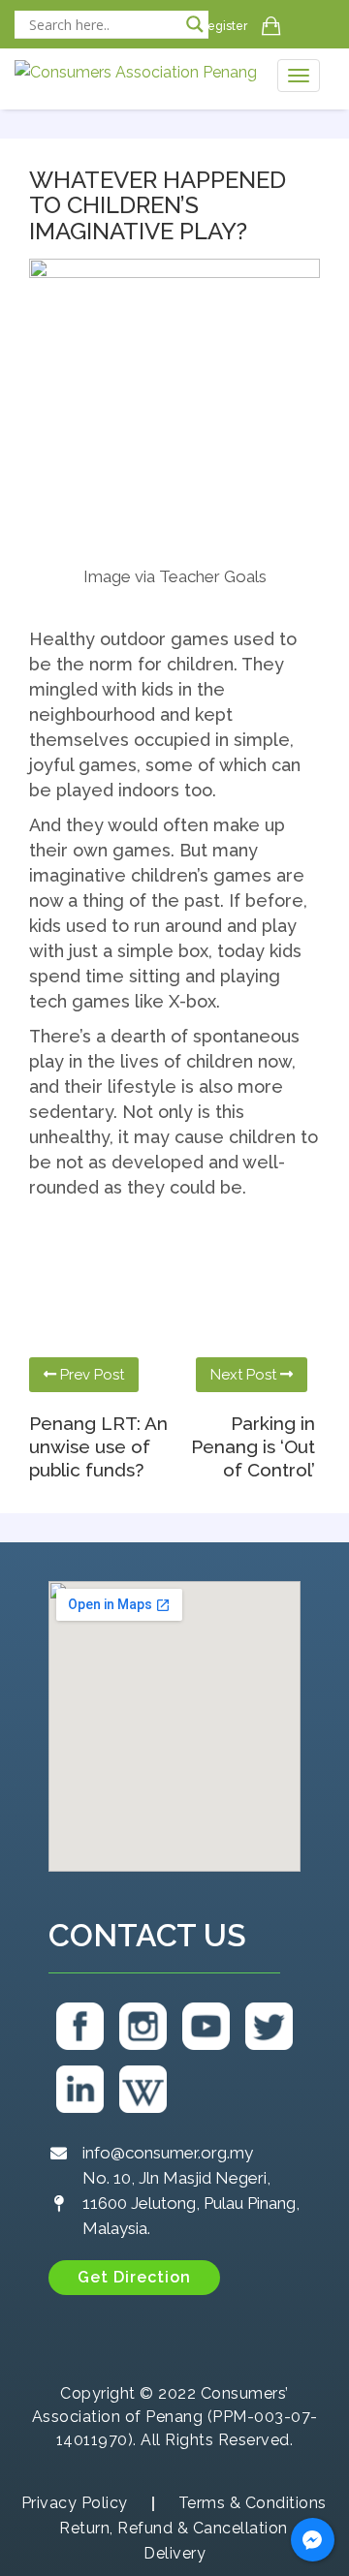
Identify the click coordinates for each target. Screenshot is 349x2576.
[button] (134, 2278)
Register (223, 26)
